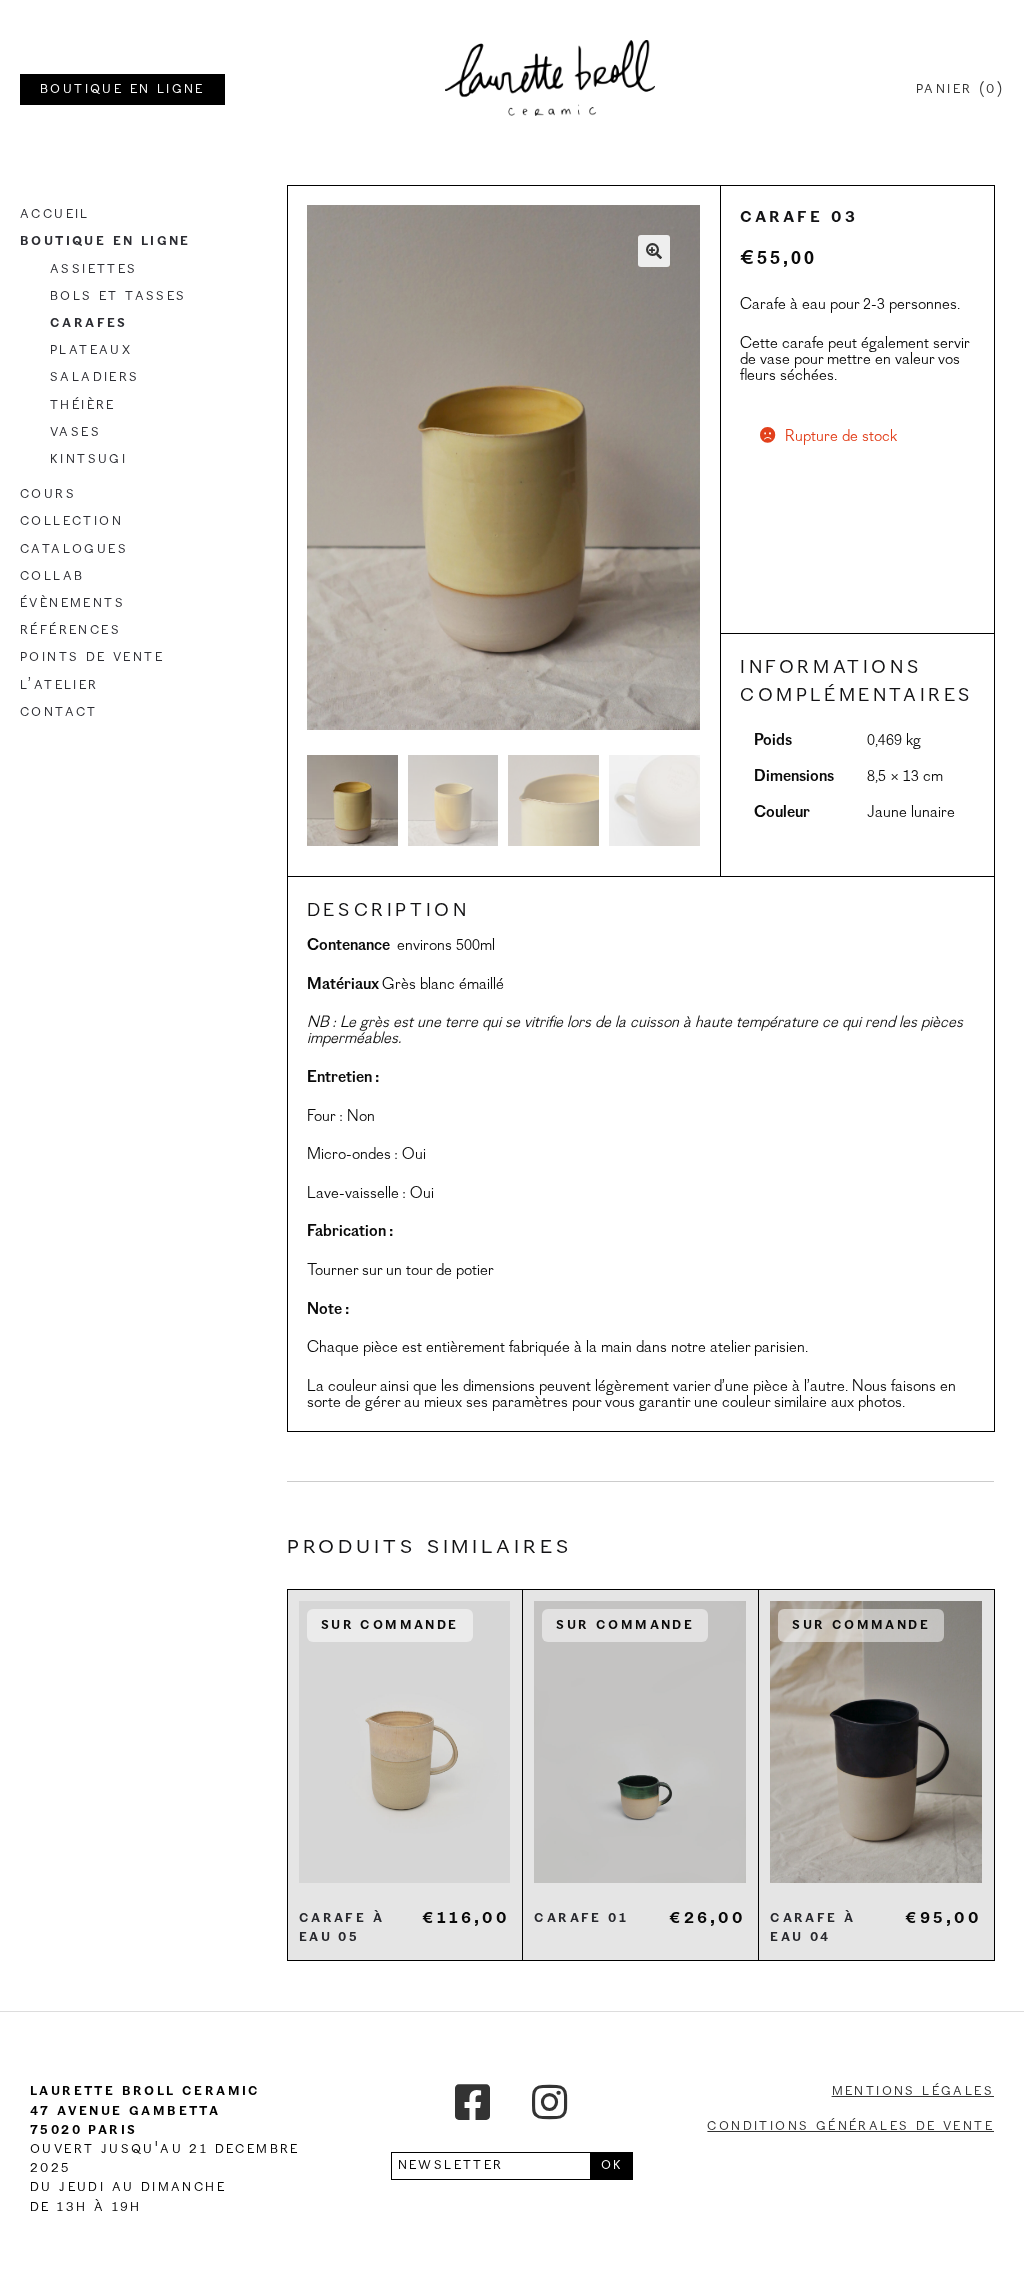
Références (70, 630)
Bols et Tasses (118, 296)
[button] (654, 251)
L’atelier (59, 685)
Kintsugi (88, 459)
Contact (59, 712)
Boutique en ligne (105, 241)
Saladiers (95, 377)
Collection (71, 521)
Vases (75, 432)
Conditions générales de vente (850, 2126)
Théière (83, 405)
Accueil (55, 214)
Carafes (89, 323)
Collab (52, 576)
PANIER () (960, 89)
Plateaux (91, 350)
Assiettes (94, 269)
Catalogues (74, 549)
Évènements (72, 603)
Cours (48, 494)
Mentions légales (913, 2091)
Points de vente (92, 657)
